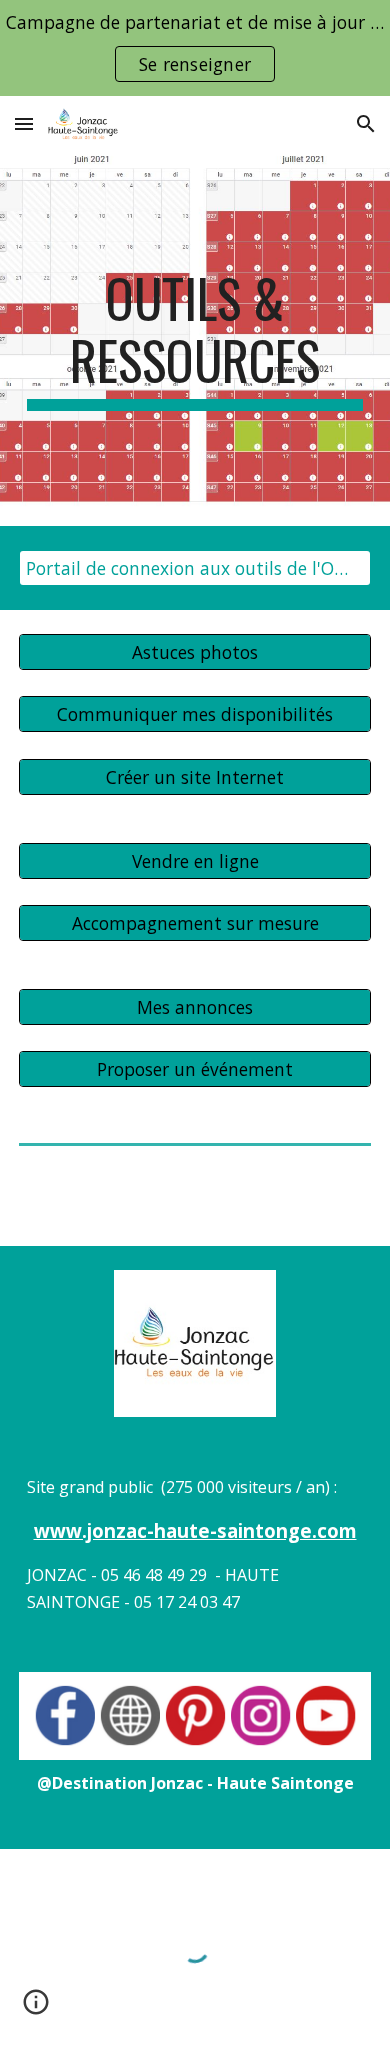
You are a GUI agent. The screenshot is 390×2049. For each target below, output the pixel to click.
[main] (195, 339)
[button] (24, 123)
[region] (195, 48)
